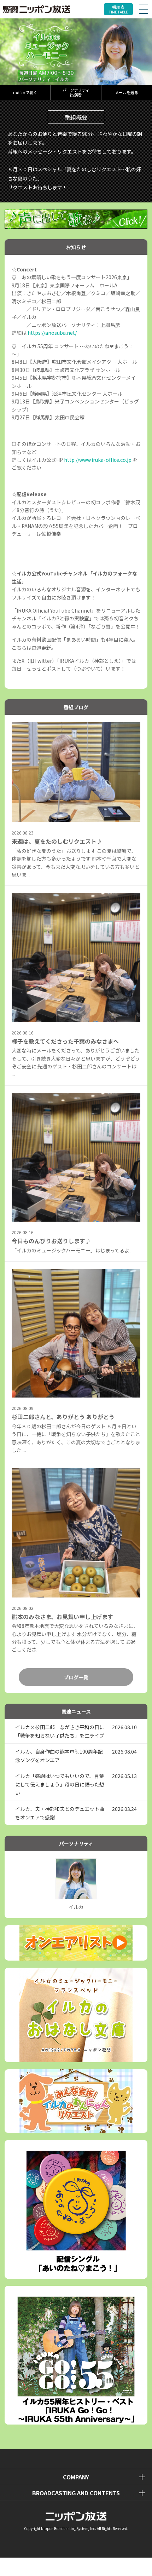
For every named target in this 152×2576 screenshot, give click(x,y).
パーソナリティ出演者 (76, 92)
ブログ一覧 (76, 1677)
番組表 (118, 9)
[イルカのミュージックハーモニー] (76, 52)
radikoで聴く (25, 92)
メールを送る (127, 92)
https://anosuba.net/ (52, 333)
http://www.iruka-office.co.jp (98, 460)
